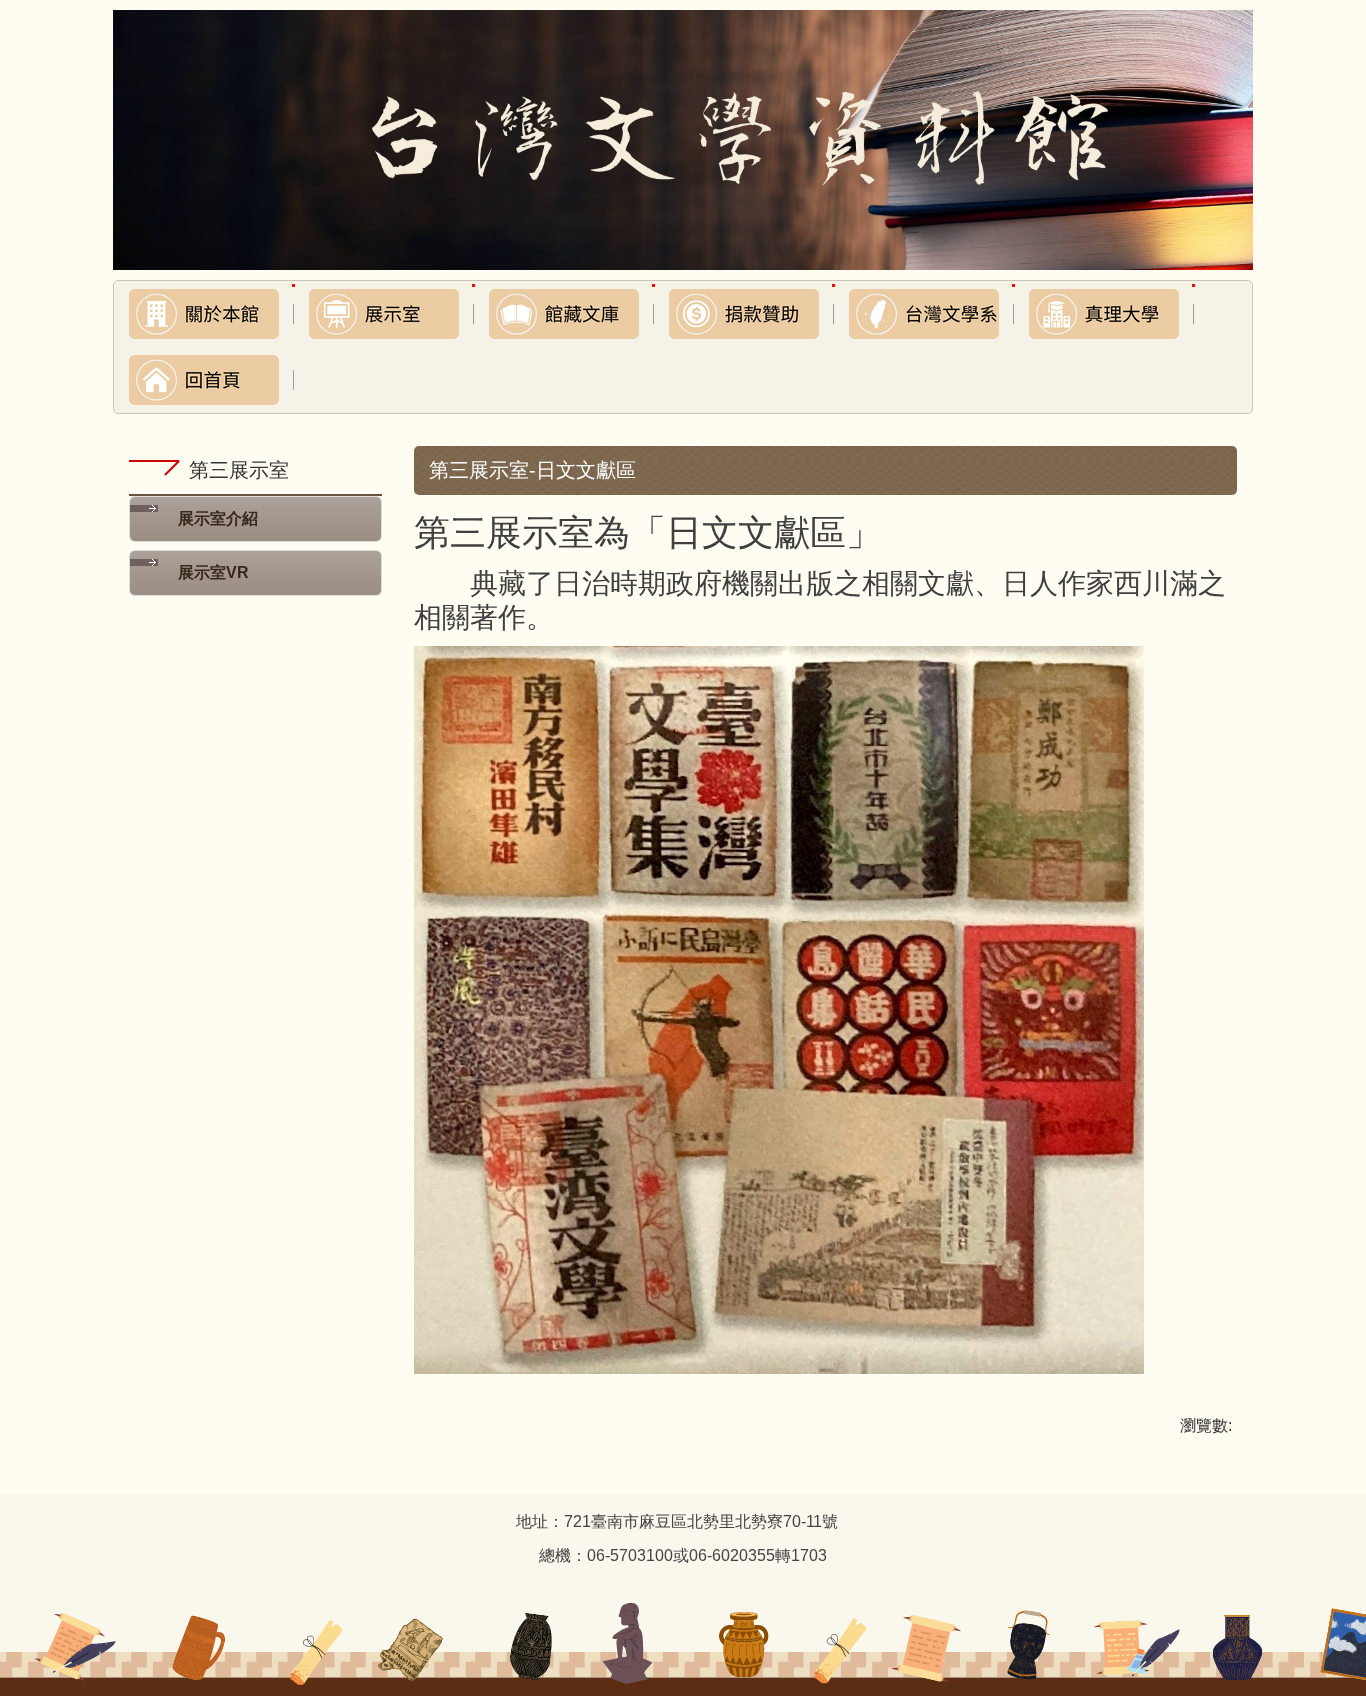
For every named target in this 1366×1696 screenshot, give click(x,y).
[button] (204, 314)
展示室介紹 (218, 518)
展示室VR (213, 572)
